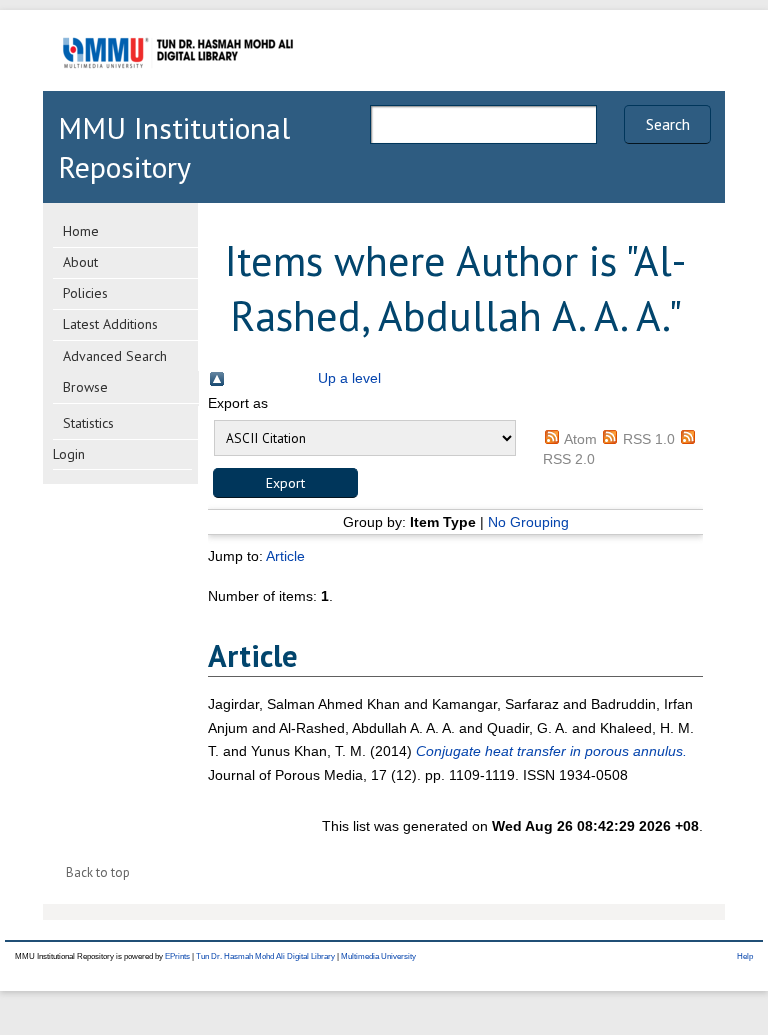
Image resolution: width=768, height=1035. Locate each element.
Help (745, 956)
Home (81, 231)
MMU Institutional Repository (174, 147)
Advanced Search (115, 356)
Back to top (98, 872)
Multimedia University (378, 956)
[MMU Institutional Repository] (178, 87)
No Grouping (528, 522)
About (80, 262)
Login (69, 454)
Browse (85, 387)
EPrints (177, 956)
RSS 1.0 (649, 439)
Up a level (349, 378)
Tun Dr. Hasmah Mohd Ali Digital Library (265, 956)
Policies (85, 293)
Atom (580, 439)
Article (285, 556)
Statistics (88, 423)
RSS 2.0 (569, 459)
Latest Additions (110, 324)
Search (668, 124)
